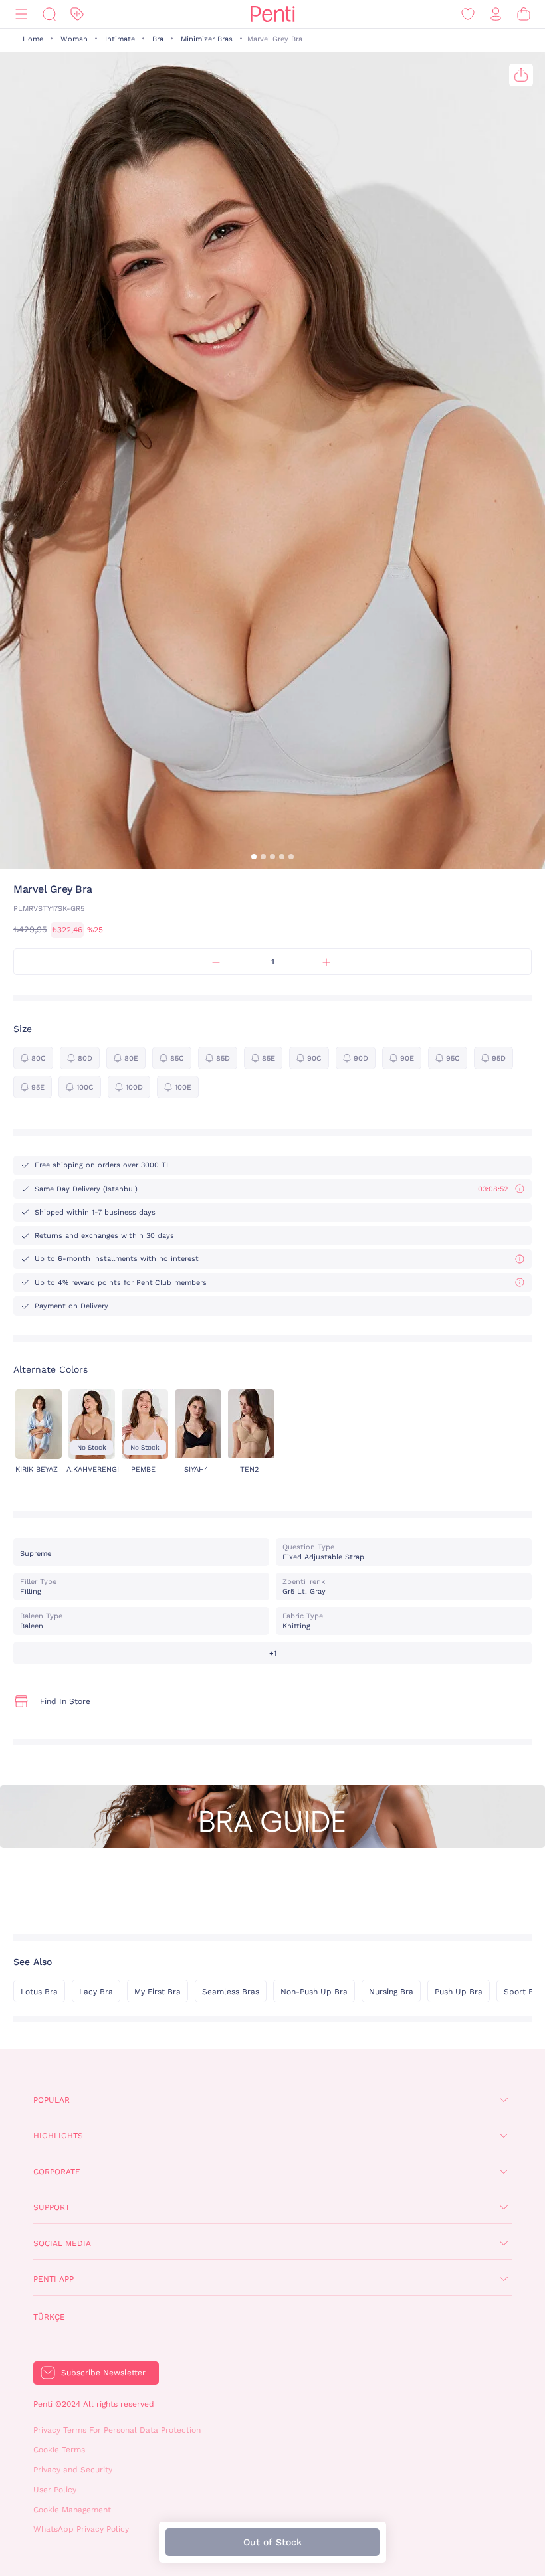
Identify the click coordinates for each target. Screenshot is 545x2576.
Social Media (62, 2243)
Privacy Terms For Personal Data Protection (117, 2430)
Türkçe (49, 2317)
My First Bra (158, 1992)
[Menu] (21, 14)
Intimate (120, 39)
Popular (52, 2100)
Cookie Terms (59, 2450)
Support (52, 2207)
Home (33, 39)
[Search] (49, 14)
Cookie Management (72, 2510)
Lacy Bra (96, 1992)
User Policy (55, 2490)
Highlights (58, 2136)
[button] (254, 857)
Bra (158, 39)
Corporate (57, 2172)
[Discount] (77, 14)
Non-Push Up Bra (314, 1992)
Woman (74, 39)
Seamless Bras (231, 1992)
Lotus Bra (39, 1992)
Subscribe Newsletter (103, 2373)
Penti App (54, 2279)
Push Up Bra (459, 1992)
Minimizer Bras (207, 39)
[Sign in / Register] (496, 14)
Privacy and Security (73, 2470)
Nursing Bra (391, 1992)
